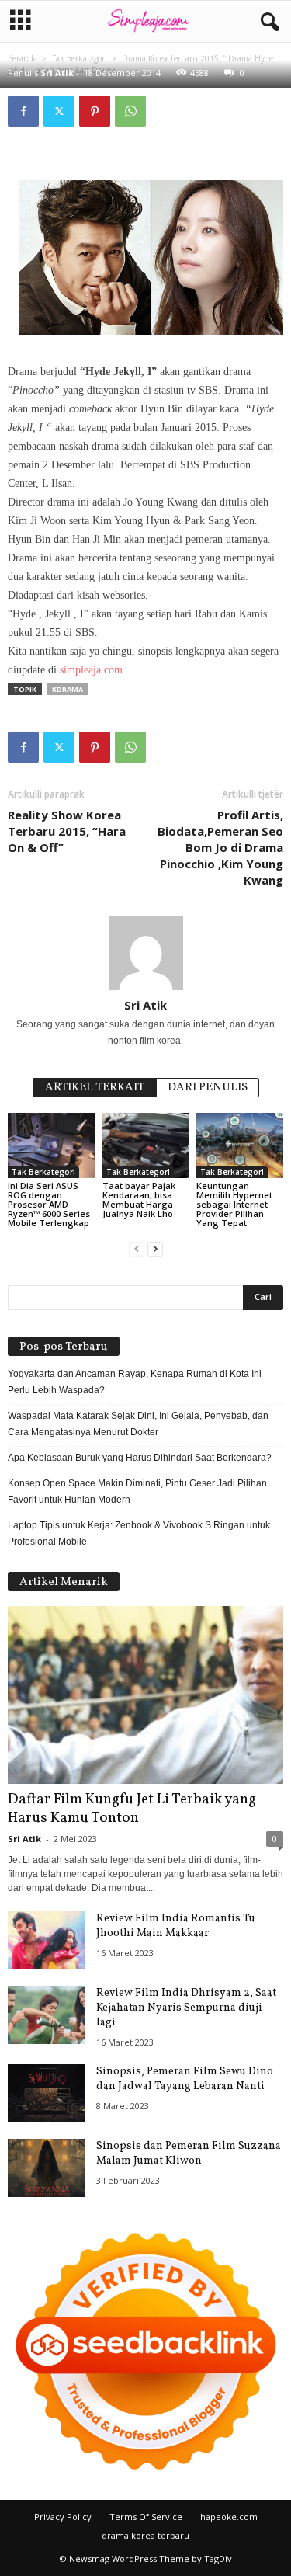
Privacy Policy (63, 2517)
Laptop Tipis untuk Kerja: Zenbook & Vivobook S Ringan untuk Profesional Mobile (139, 1533)
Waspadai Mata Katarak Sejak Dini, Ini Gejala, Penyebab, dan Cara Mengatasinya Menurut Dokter (138, 1424)
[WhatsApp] (130, 111)
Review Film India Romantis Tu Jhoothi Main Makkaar (176, 1926)
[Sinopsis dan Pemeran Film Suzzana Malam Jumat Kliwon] (47, 2168)
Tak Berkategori (43, 1172)
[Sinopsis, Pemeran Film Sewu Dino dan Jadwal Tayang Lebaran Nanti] (47, 2093)
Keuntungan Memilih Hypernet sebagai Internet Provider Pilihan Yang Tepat (234, 1204)
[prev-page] (137, 1249)
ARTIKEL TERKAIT (95, 1088)
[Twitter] (59, 111)
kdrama (68, 689)
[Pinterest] (95, 111)
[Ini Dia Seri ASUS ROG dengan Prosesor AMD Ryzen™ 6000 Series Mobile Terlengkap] (51, 1145)
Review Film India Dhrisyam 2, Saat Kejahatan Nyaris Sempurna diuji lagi (186, 2008)
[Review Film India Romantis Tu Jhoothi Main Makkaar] (47, 1940)
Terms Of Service (146, 2517)
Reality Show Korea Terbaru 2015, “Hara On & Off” (67, 831)
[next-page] (155, 1249)
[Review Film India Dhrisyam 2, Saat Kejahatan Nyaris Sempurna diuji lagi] (47, 2015)
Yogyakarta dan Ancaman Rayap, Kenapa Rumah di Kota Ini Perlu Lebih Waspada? (135, 1382)
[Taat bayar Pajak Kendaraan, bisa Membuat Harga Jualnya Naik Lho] (146, 1145)
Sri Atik (57, 73)
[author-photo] (145, 953)
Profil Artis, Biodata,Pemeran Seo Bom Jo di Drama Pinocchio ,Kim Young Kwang (220, 847)
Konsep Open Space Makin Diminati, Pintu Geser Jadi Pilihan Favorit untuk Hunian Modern (137, 1491)
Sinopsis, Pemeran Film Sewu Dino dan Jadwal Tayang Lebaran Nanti (185, 2079)
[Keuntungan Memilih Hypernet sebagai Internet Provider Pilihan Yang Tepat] (240, 1145)
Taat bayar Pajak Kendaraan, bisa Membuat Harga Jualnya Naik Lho (139, 1199)
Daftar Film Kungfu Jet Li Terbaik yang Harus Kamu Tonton (132, 1809)
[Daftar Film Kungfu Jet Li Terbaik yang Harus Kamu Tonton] (145, 1695)
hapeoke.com (229, 2517)
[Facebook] (23, 111)
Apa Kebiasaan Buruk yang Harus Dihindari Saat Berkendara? (140, 1458)
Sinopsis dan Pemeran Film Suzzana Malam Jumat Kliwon (189, 2154)
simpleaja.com (91, 670)
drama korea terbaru (145, 2535)
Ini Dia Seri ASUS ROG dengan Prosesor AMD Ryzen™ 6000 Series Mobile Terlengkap (49, 1204)
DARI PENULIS (208, 1088)
